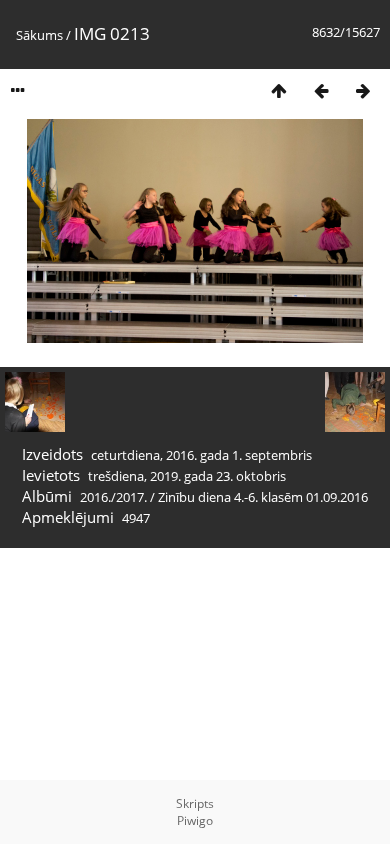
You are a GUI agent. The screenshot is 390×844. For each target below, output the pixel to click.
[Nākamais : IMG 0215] (363, 90)
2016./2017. (113, 497)
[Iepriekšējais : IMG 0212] (321, 90)
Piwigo (195, 820)
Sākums (39, 35)
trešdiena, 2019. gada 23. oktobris (187, 476)
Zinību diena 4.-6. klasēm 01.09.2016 (263, 497)
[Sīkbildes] (279, 90)
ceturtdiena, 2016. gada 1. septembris (201, 455)
